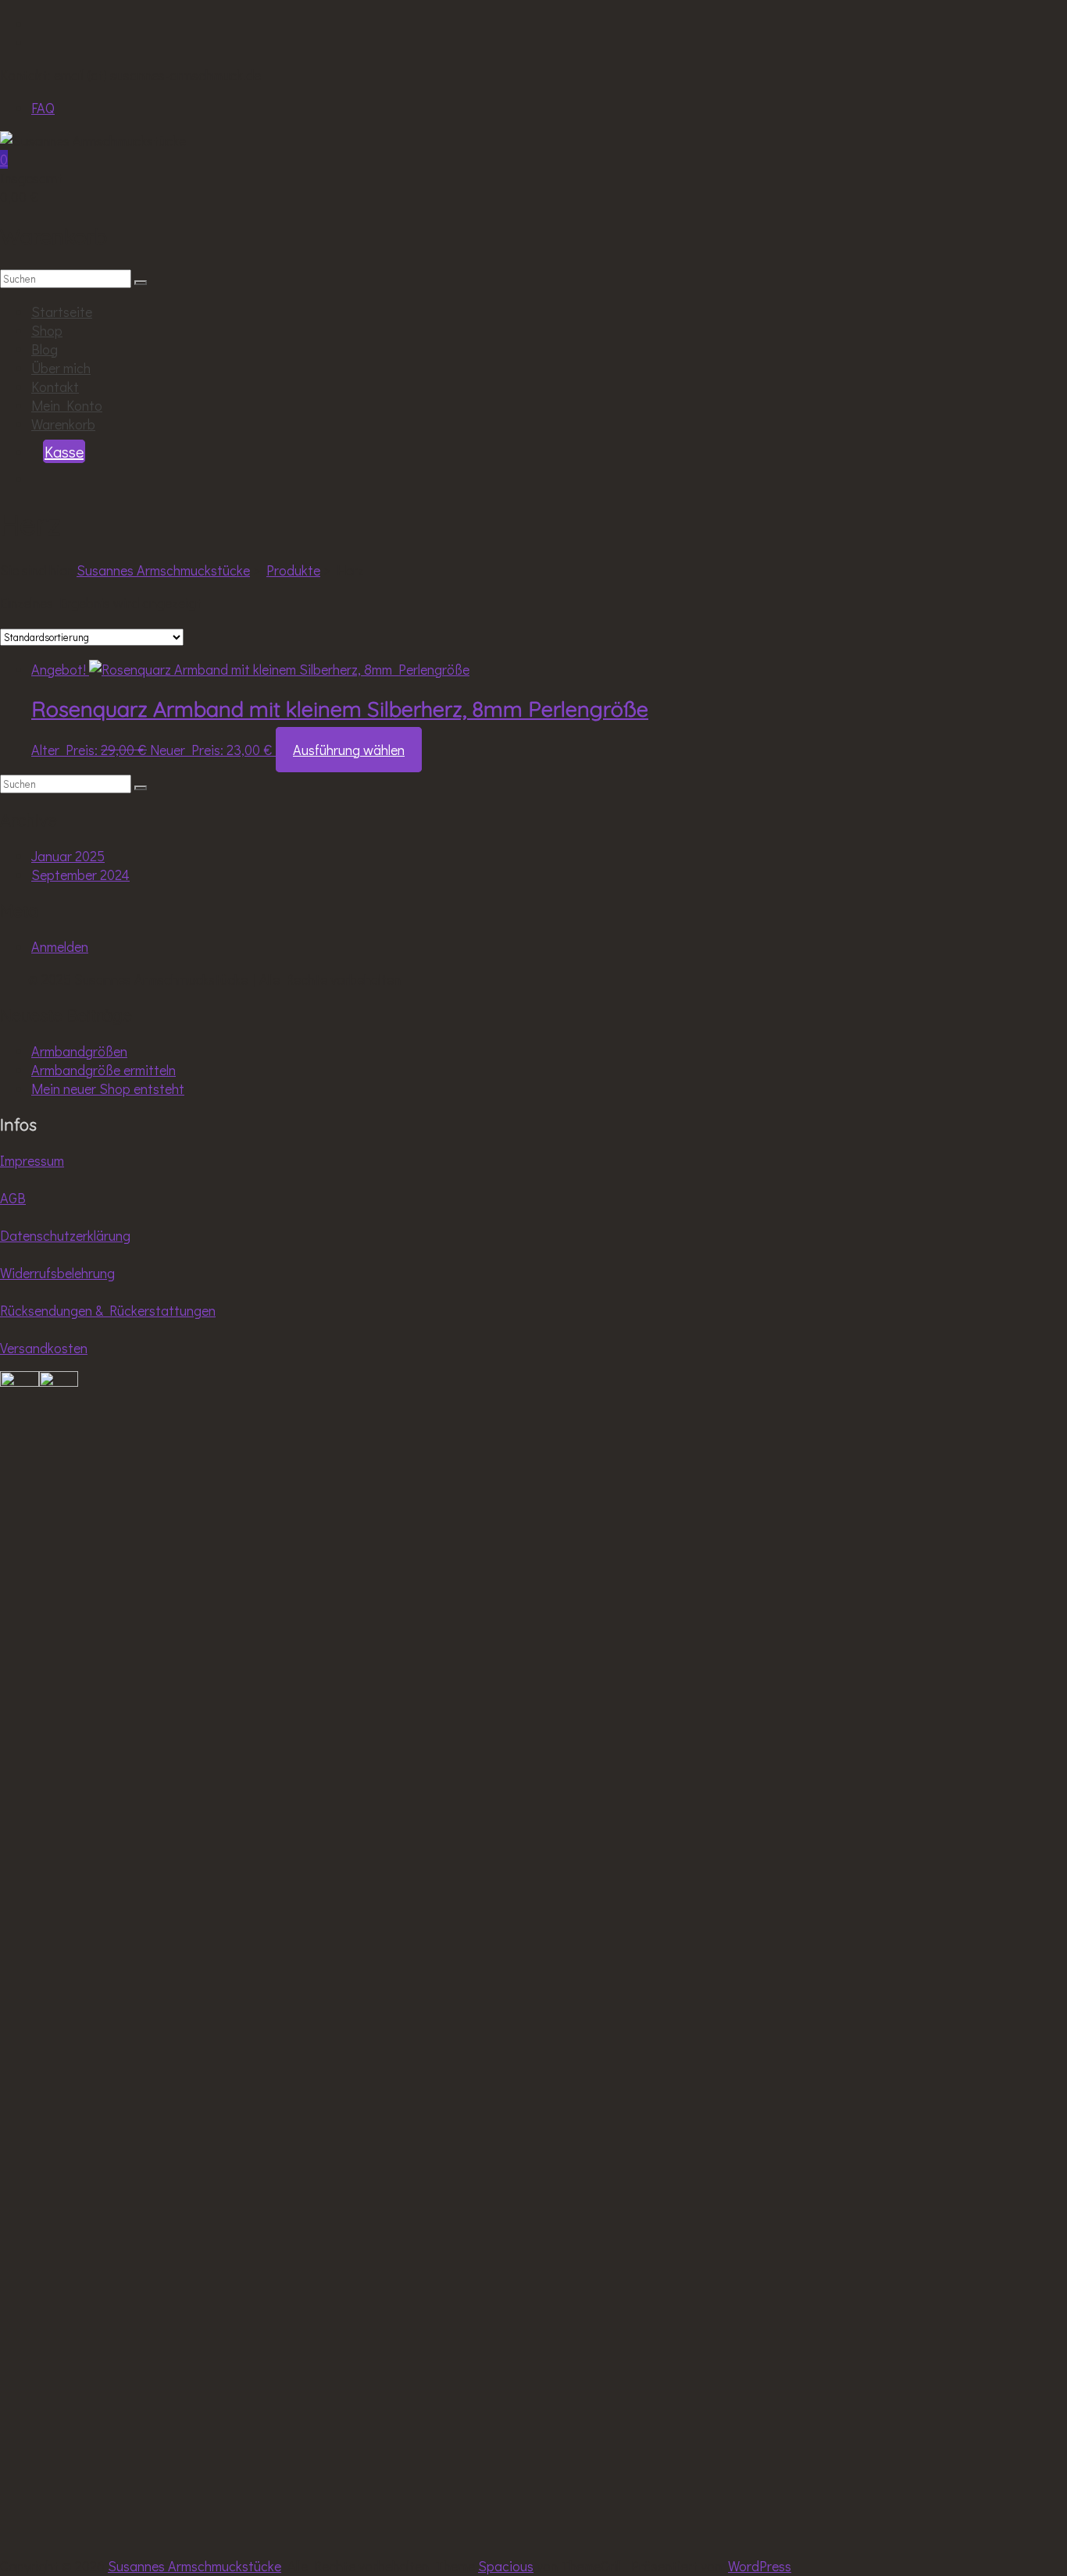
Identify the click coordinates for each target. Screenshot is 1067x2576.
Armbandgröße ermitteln (103, 1070)
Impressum (32, 1160)
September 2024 (80, 875)
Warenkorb (63, 424)
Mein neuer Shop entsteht (108, 1088)
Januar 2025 (68, 856)
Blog (45, 349)
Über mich (61, 368)
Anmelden (60, 946)
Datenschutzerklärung (65, 1235)
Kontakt (55, 387)
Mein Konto (67, 405)
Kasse (64, 451)
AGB (13, 1198)
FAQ (43, 108)
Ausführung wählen (349, 750)
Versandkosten (44, 1348)
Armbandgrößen (79, 1051)
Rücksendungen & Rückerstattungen (108, 1310)
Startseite (62, 312)
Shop (47, 330)
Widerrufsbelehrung (57, 1273)
